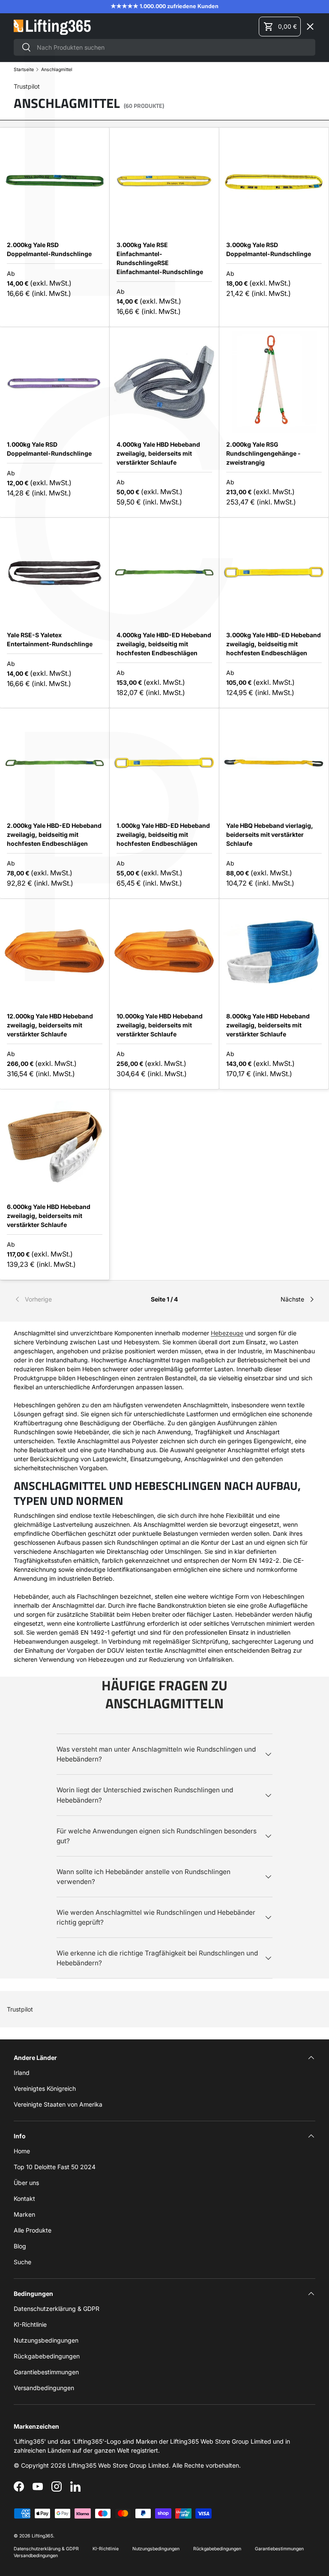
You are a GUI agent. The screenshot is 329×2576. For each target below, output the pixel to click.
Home (22, 2151)
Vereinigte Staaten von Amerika (58, 2104)
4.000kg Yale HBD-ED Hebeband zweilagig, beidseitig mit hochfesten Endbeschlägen (164, 644)
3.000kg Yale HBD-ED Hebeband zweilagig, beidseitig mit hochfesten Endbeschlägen (274, 644)
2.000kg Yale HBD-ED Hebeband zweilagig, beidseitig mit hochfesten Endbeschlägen (54, 834)
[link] (64, 1299)
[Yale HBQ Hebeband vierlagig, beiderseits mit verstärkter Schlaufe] (274, 763)
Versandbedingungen (44, 2388)
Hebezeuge (227, 1333)
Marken (32, 189)
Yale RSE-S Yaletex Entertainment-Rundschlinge (50, 639)
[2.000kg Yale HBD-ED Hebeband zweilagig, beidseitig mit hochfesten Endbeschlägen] (55, 763)
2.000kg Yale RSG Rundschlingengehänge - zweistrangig (263, 453)
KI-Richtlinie (30, 2324)
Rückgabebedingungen (47, 2356)
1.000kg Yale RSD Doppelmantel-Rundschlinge (49, 449)
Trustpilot (20, 2009)
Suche (22, 2262)
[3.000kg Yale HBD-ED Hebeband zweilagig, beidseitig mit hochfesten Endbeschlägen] (274, 572)
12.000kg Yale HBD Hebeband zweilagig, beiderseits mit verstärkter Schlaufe (50, 1025)
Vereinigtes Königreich (45, 2088)
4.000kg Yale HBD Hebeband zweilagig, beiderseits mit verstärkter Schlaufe (158, 453)
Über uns (26, 2183)
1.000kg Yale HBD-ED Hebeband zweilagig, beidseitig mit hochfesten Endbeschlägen (163, 834)
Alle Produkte (33, 2230)
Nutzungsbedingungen (46, 2340)
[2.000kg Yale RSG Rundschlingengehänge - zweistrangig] (274, 382)
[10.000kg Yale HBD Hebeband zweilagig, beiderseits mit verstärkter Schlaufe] (164, 954)
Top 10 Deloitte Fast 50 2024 (55, 2167)
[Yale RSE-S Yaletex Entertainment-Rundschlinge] (55, 572)
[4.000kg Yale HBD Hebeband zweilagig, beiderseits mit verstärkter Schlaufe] (164, 382)
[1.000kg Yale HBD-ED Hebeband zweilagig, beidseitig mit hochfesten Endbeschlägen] (164, 763)
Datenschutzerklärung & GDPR (57, 2309)
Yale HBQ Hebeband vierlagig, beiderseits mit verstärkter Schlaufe (270, 834)
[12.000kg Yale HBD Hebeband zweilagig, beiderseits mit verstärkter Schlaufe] (55, 954)
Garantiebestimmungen (46, 2372)
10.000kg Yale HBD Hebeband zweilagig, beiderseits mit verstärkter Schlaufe (160, 1025)
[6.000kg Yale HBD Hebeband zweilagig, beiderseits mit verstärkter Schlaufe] (55, 1144)
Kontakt (24, 2198)
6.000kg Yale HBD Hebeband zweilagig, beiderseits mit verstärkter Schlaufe (49, 1216)
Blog (20, 2246)
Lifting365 (42, 2536)
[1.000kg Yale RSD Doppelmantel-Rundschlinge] (55, 382)
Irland (22, 2073)
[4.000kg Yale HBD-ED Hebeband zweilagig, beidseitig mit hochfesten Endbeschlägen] (164, 572)
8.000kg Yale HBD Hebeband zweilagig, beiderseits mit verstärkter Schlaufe (268, 1025)
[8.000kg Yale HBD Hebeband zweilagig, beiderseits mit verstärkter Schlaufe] (274, 954)
